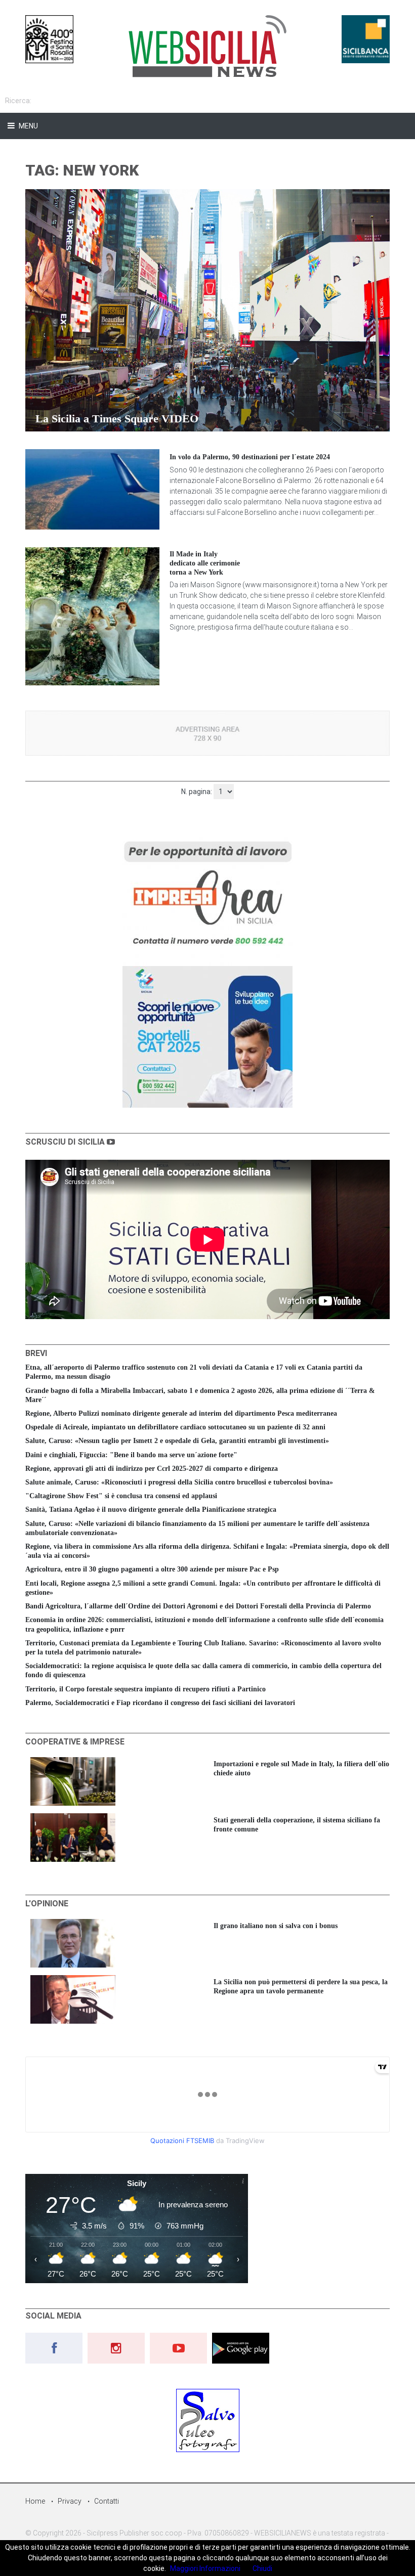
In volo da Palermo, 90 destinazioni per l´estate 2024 (250, 457)
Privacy (70, 2501)
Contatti (107, 2501)
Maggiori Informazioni (205, 2568)
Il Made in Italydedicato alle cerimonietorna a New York (205, 563)
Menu (28, 126)
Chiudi (262, 2568)
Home (35, 2501)
